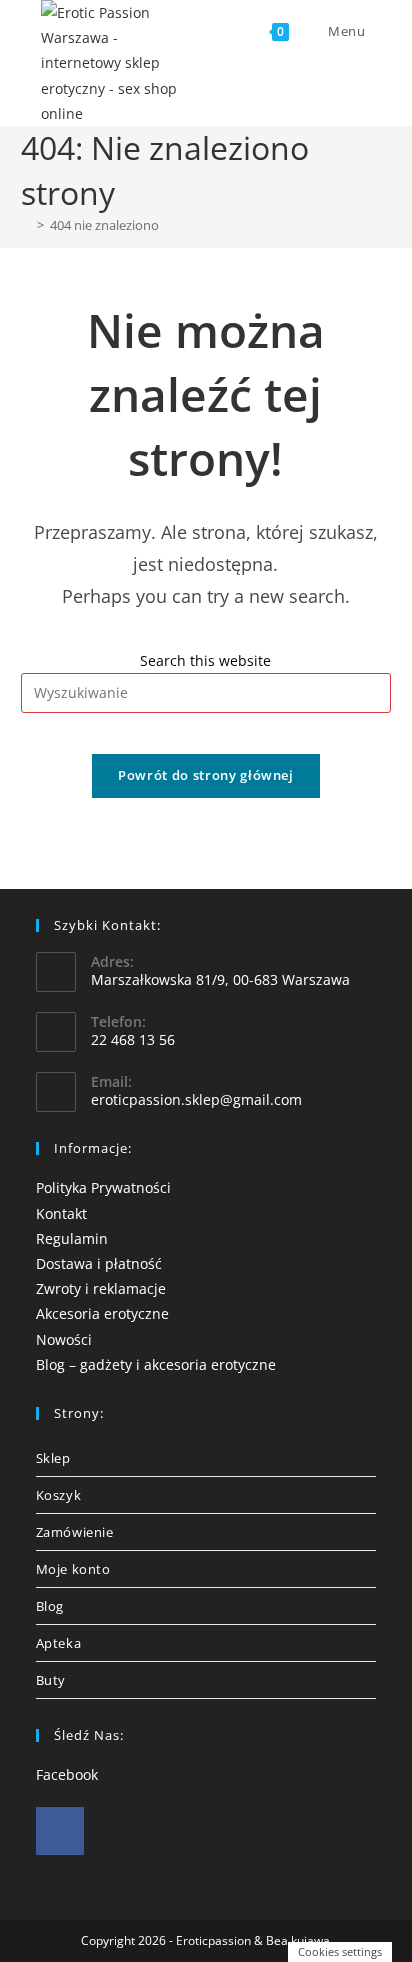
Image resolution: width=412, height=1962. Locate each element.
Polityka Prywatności (103, 1187)
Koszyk (59, 1495)
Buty (51, 1680)
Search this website (205, 660)
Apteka (59, 1643)
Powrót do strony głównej (206, 775)
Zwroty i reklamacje (101, 1288)
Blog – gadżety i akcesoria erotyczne (156, 1364)
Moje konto (73, 1569)
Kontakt (61, 1213)
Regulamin (72, 1238)
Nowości (64, 1339)
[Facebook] (60, 1831)
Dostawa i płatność (99, 1263)
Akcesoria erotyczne (102, 1313)
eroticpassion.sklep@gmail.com (196, 1099)
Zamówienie (75, 1532)
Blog (50, 1606)
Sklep (53, 1458)
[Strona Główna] (26, 225)
